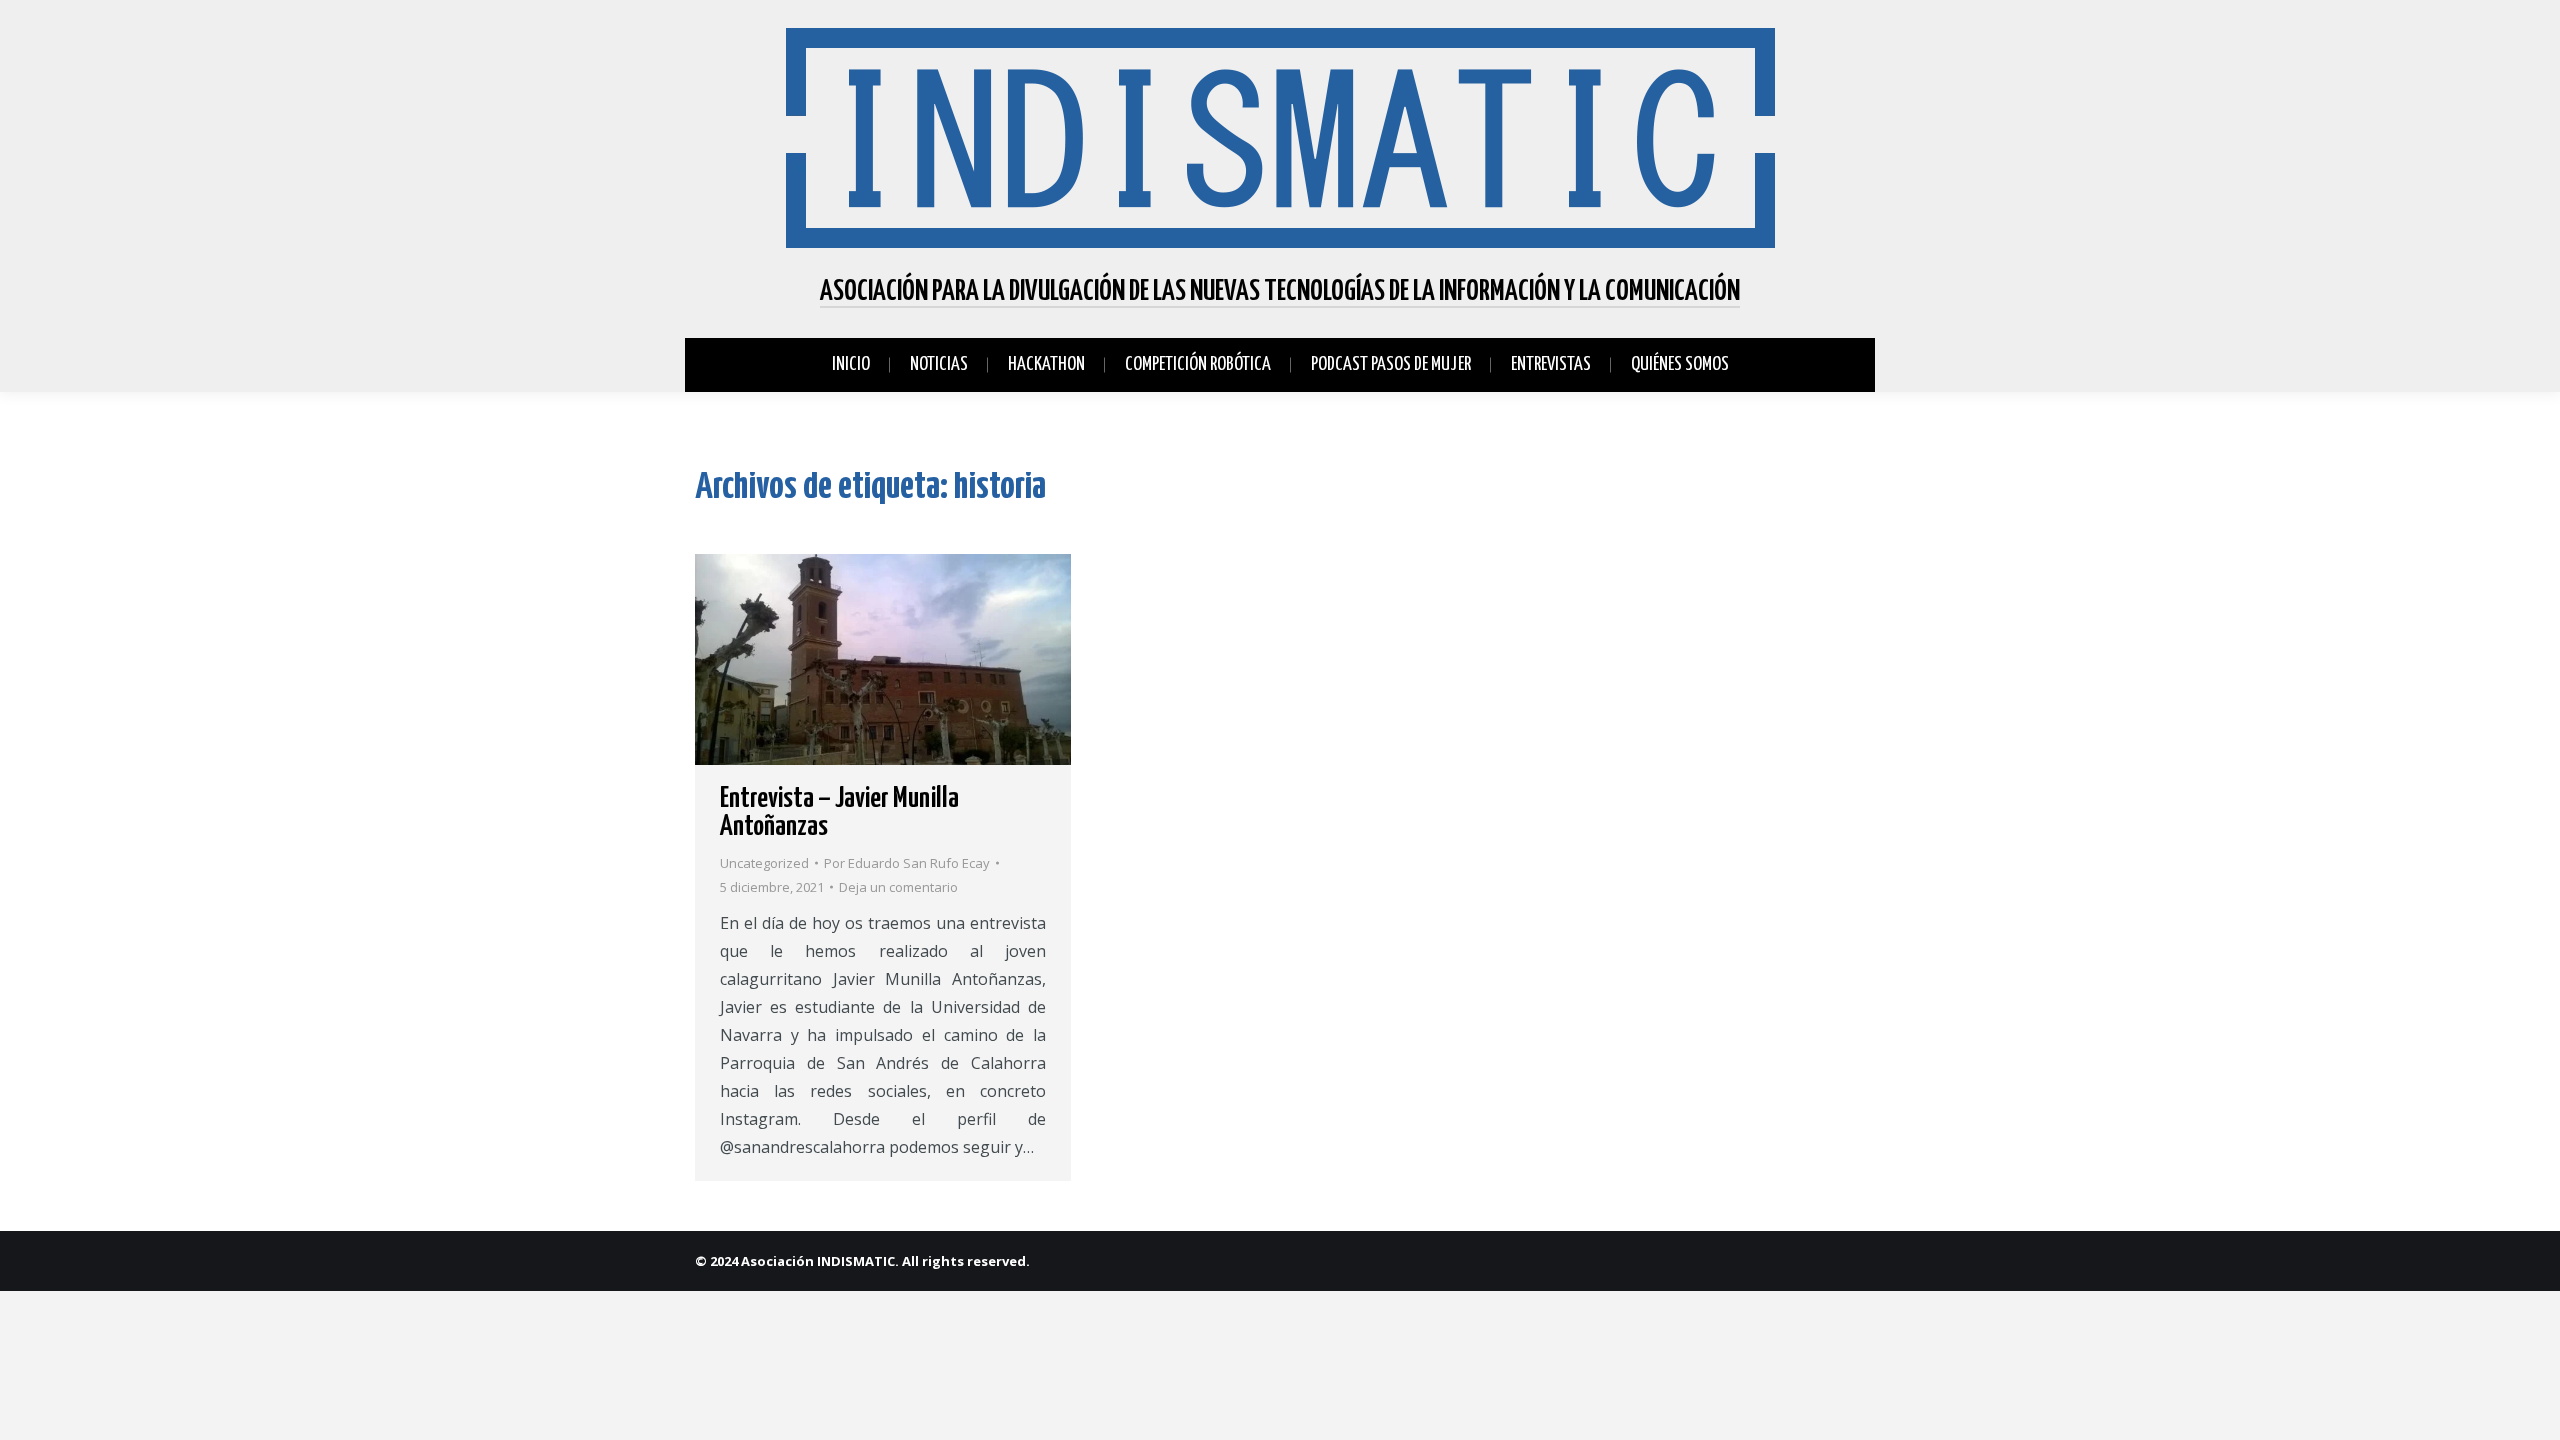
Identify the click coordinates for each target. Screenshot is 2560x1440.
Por (907, 863)
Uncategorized (764, 863)
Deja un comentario (898, 887)
